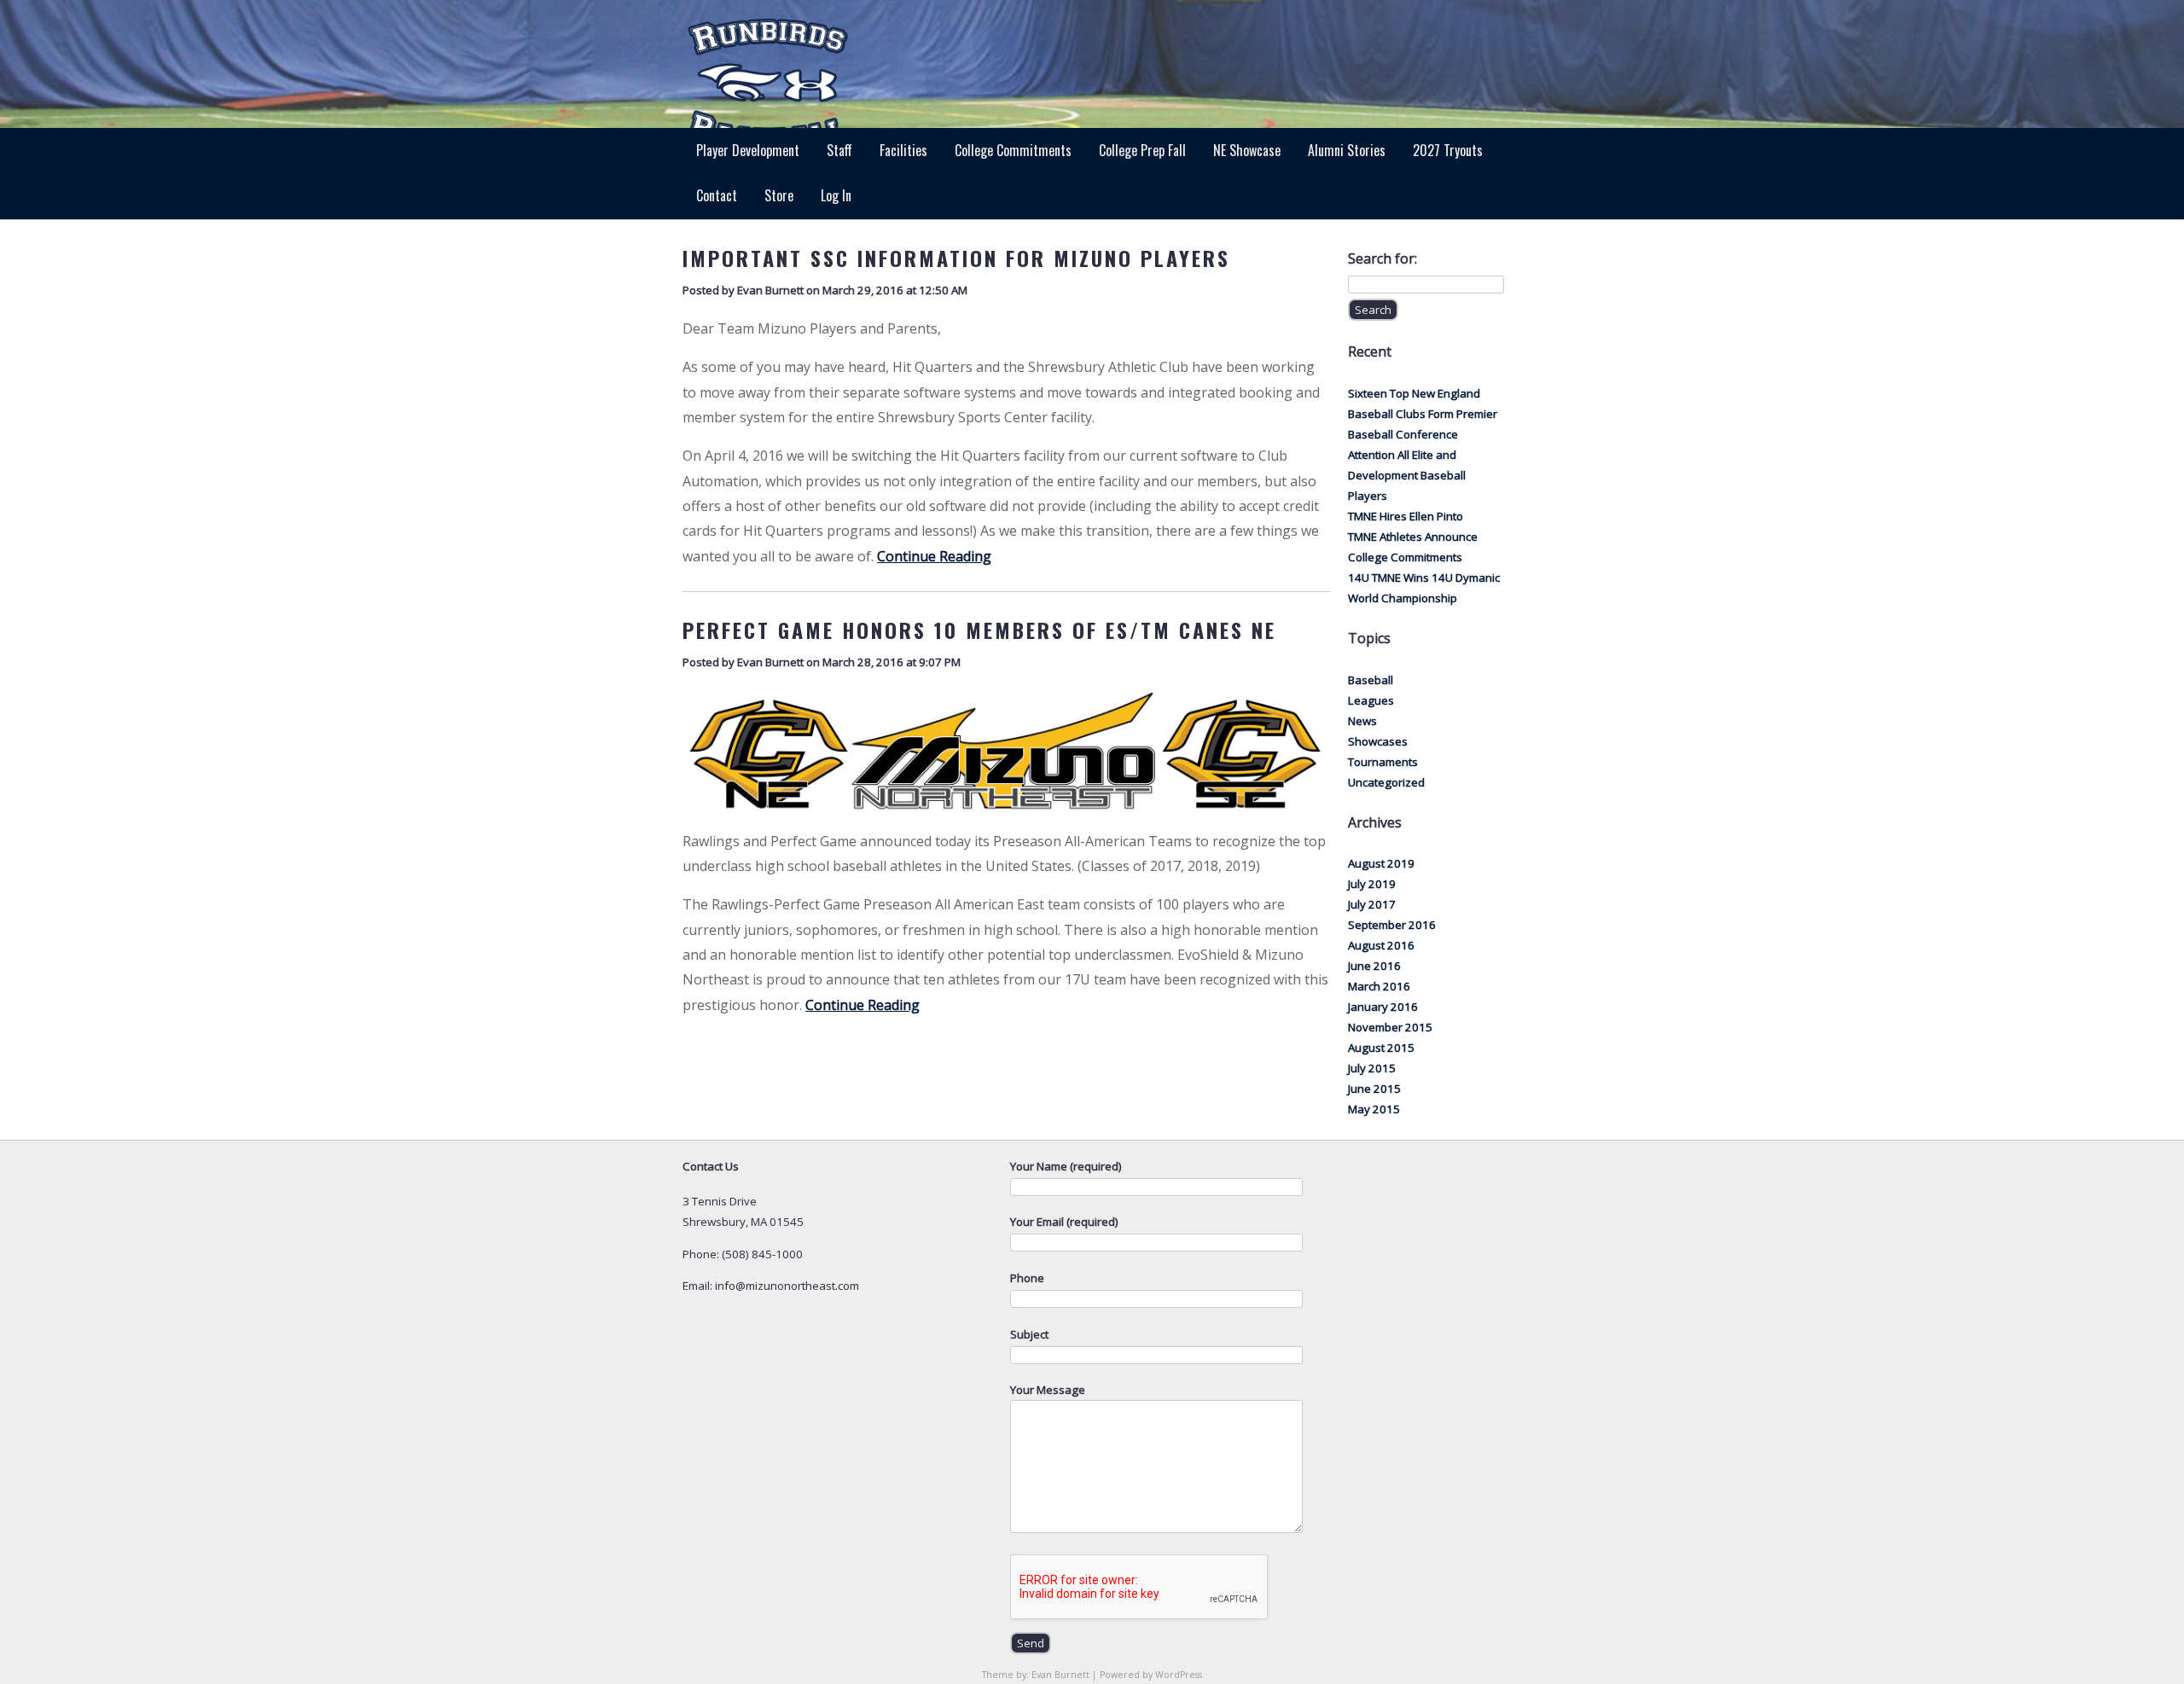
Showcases (1378, 741)
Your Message (1048, 1390)
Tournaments (1383, 762)
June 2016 (1374, 966)
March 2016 (1379, 986)
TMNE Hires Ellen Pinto (1406, 516)
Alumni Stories (1347, 150)
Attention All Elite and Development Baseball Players (1407, 475)
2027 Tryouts (1448, 150)
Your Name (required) (1066, 1166)
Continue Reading (934, 556)
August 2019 (1381, 863)
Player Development (748, 150)
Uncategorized (1386, 782)
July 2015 (1372, 1068)
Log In (836, 195)
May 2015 (1374, 1109)
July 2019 (1372, 884)
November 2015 (1390, 1027)
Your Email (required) (1064, 1222)
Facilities (903, 150)
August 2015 (1381, 1048)
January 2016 (1383, 1007)
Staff (839, 150)
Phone (1027, 1278)
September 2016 (1392, 925)
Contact (717, 195)
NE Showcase (1247, 150)
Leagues (1371, 700)
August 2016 (1381, 945)
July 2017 (1372, 904)
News (1362, 721)
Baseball (1371, 680)
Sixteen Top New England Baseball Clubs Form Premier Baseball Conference (1423, 414)
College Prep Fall (1142, 150)
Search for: (1382, 258)
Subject (1029, 1334)
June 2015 (1374, 1089)
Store (779, 195)
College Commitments (1013, 150)
